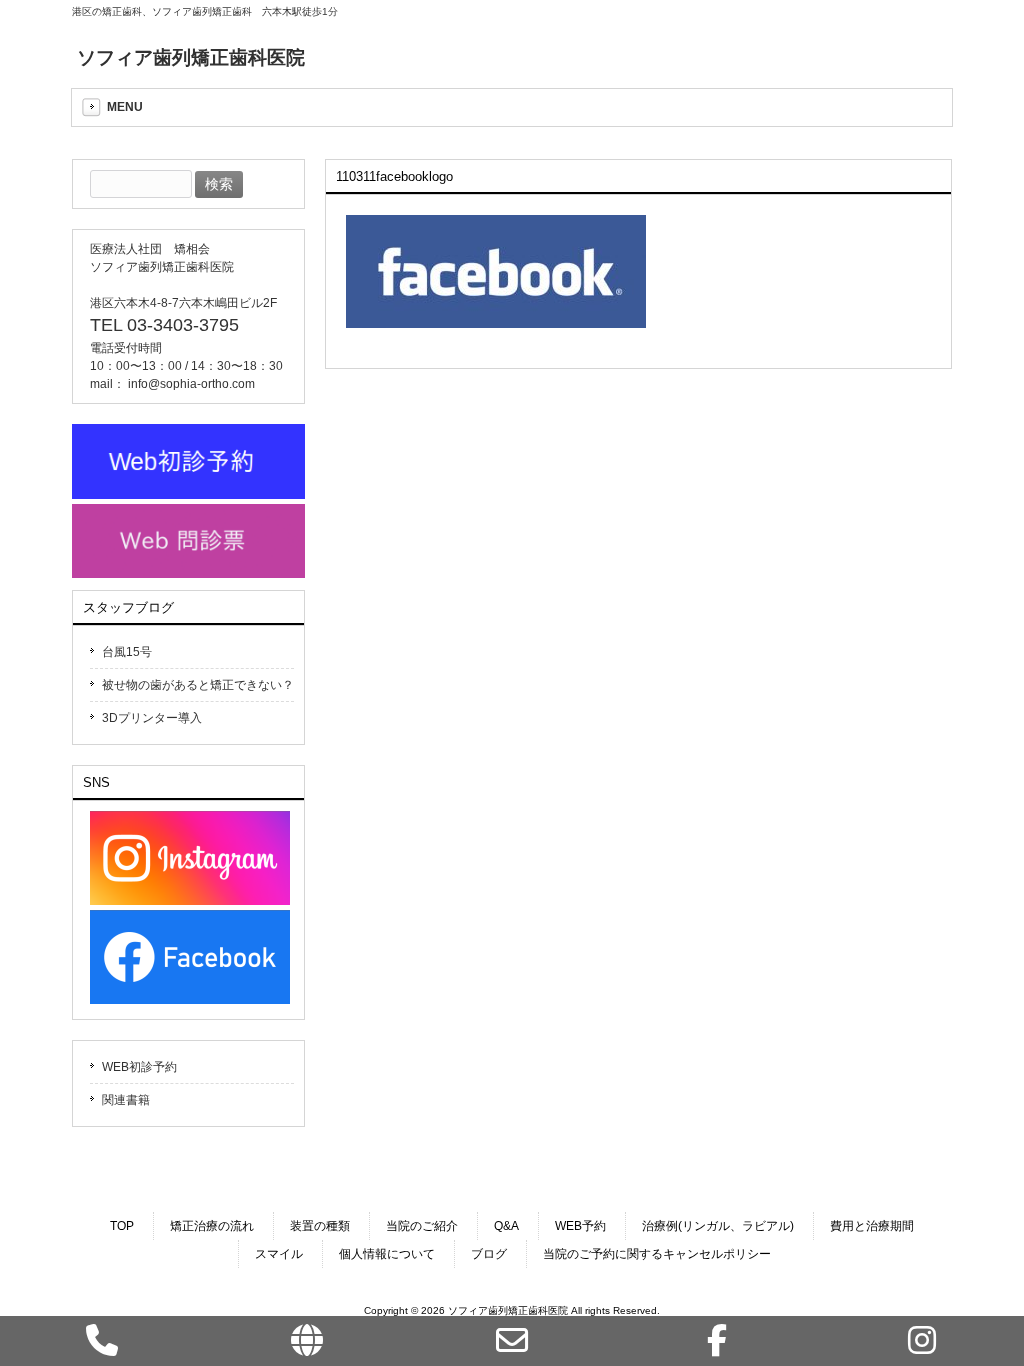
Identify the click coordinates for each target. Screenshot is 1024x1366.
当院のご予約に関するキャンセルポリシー (657, 1254)
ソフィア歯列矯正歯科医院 (191, 57)
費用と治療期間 (872, 1226)
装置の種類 (320, 1226)
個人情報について (387, 1254)
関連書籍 (126, 1100)
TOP (122, 1226)
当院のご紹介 (422, 1226)
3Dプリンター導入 (152, 718)
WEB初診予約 (139, 1067)
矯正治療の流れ (212, 1226)
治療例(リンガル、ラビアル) (718, 1226)
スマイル (279, 1254)
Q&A (506, 1226)
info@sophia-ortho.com (191, 384)
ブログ (489, 1254)
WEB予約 (580, 1226)
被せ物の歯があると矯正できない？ (198, 685)
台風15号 (127, 652)
